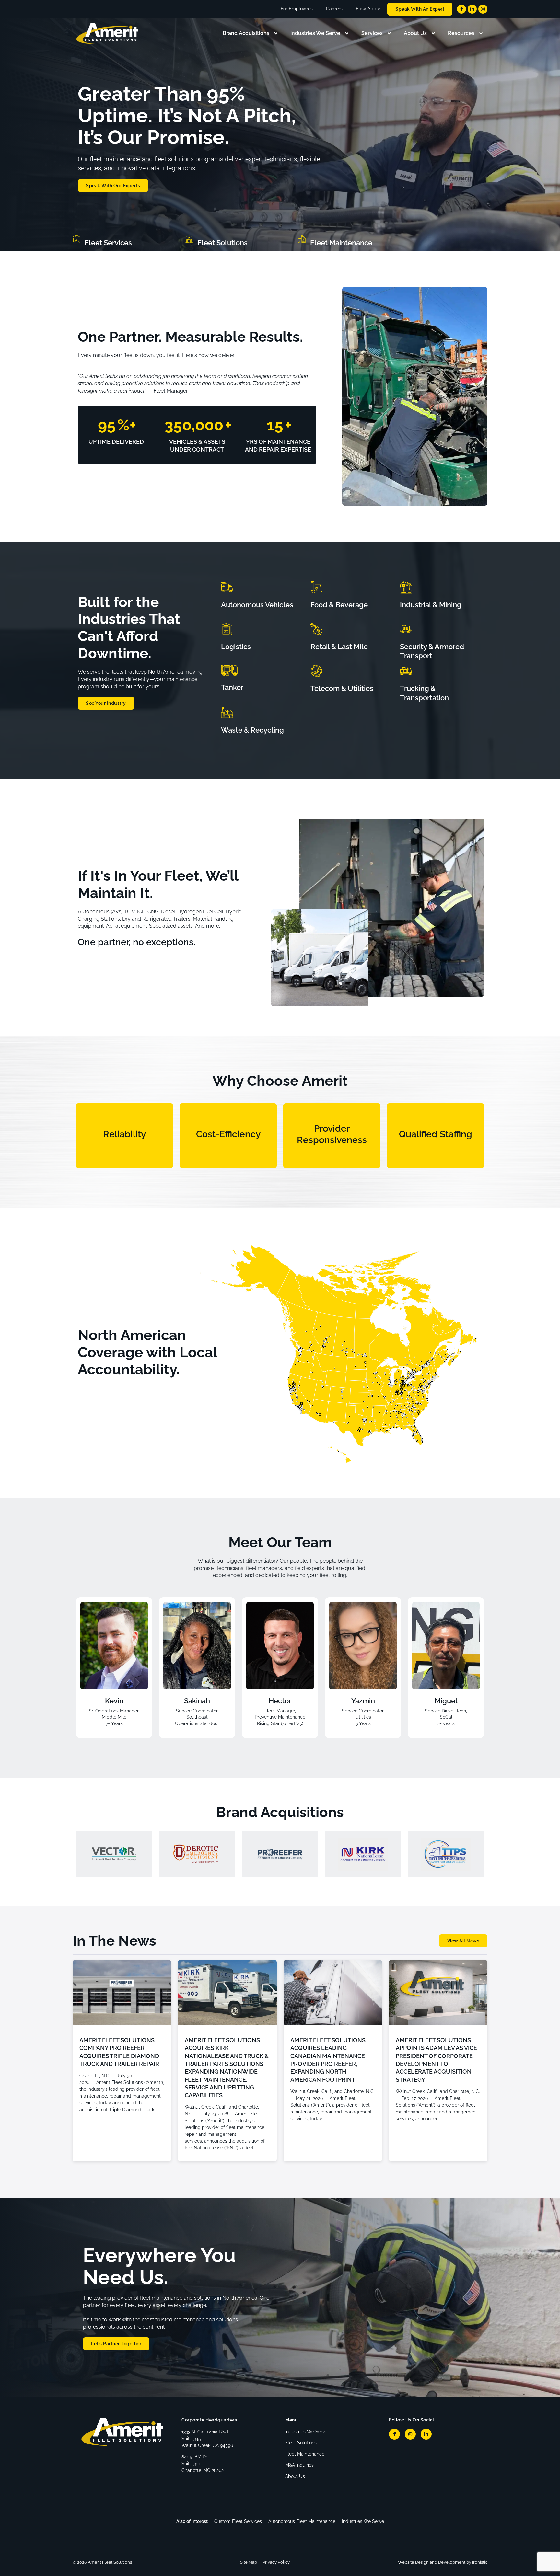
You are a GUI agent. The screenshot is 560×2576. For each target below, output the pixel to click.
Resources (461, 33)
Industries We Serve (315, 33)
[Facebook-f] (461, 9)
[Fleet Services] (76, 239)
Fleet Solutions (222, 243)
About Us (415, 33)
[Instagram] (483, 9)
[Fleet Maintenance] (302, 239)
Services (372, 33)
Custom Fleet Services (238, 2521)
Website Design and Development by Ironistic (443, 2562)
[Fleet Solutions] (189, 239)
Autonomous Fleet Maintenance (302, 2521)
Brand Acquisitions (246, 33)
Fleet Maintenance (341, 243)
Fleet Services (108, 243)
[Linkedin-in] (472, 9)
